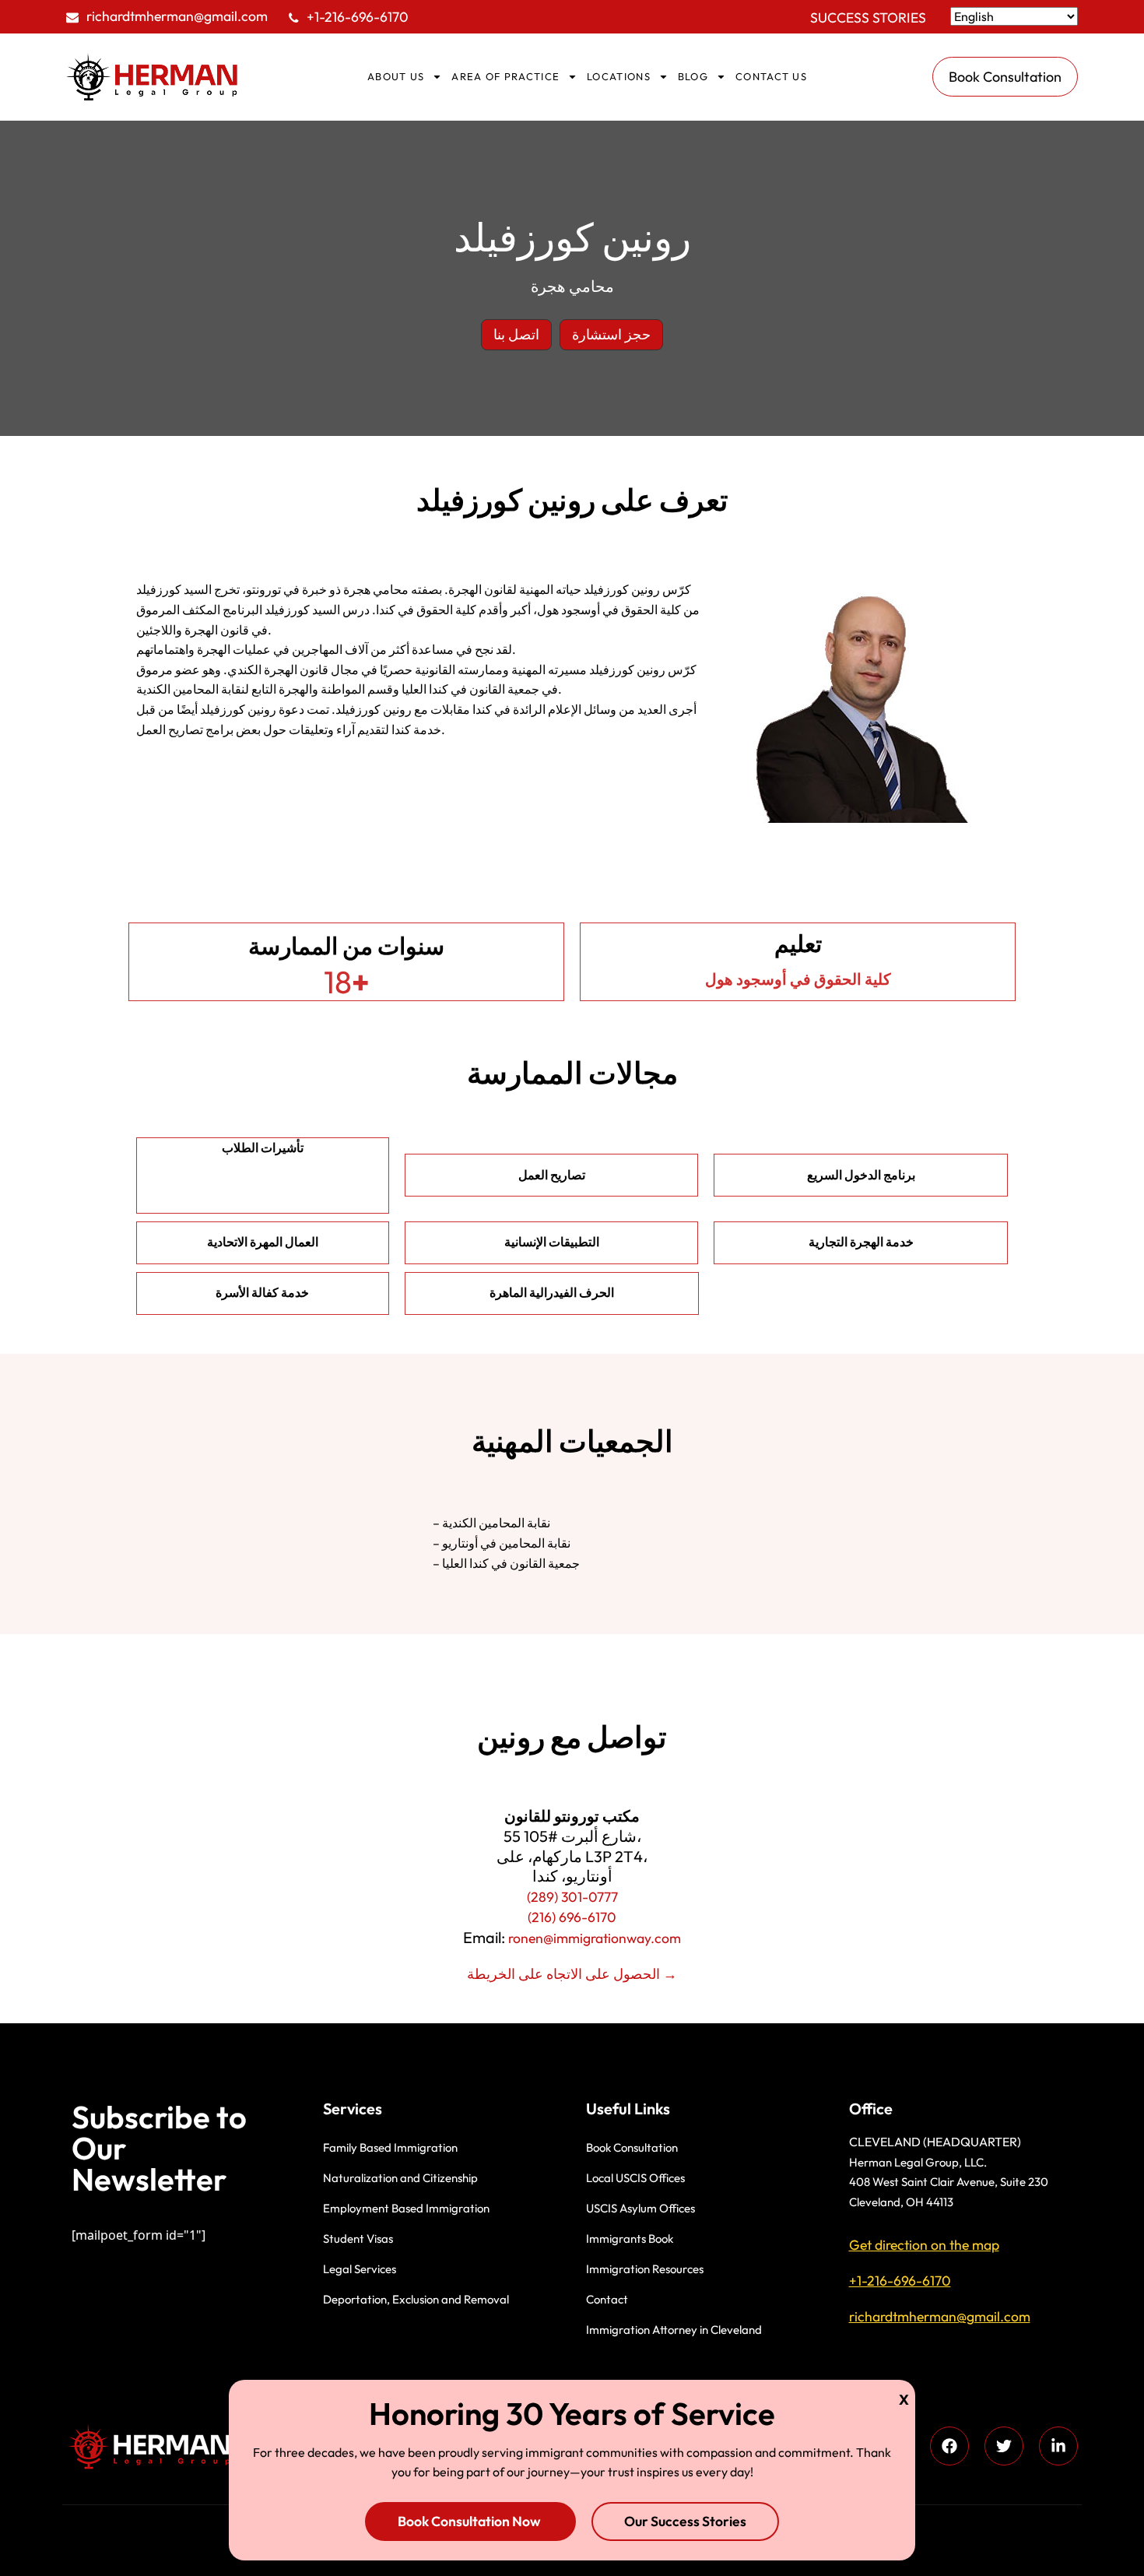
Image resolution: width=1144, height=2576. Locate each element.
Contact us (771, 76)
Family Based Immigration (390, 2147)
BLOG (693, 76)
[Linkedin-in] (1058, 2446)
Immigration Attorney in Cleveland (674, 2330)
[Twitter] (1004, 2446)
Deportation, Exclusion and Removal (416, 2299)
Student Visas (358, 2239)
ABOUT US (396, 76)
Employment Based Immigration (406, 2208)
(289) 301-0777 (572, 1897)
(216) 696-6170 (572, 1917)
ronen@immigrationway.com (595, 1938)
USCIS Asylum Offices (640, 2208)
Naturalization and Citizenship (400, 2178)
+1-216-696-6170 (358, 17)
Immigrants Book (630, 2239)
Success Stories (868, 18)
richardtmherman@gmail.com (177, 16)
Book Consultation (632, 2147)
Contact (607, 2299)
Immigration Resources (645, 2269)
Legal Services (360, 2269)
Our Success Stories (685, 2521)
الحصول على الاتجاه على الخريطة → (572, 1974)
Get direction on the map (924, 2245)
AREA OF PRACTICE (505, 76)
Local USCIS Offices (635, 2178)
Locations (619, 76)
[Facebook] (949, 2446)
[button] (516, 335)
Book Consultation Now (470, 2521)
